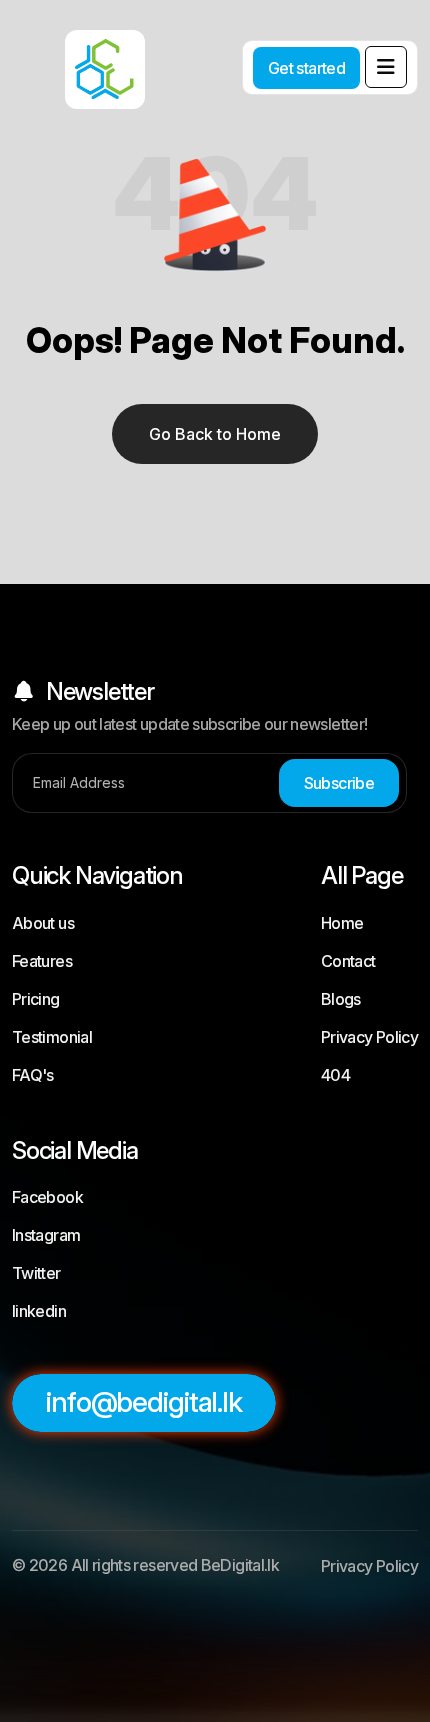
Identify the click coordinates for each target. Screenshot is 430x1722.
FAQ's (33, 1075)
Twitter (36, 1273)
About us (43, 923)
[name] (386, 67)
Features (42, 961)
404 (335, 1075)
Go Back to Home (215, 434)
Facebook (47, 1197)
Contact (348, 961)
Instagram (46, 1235)
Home (342, 923)
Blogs (341, 999)
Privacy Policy (369, 1037)
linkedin (39, 1311)
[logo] (80, 55)
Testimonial (52, 1037)
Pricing (36, 999)
